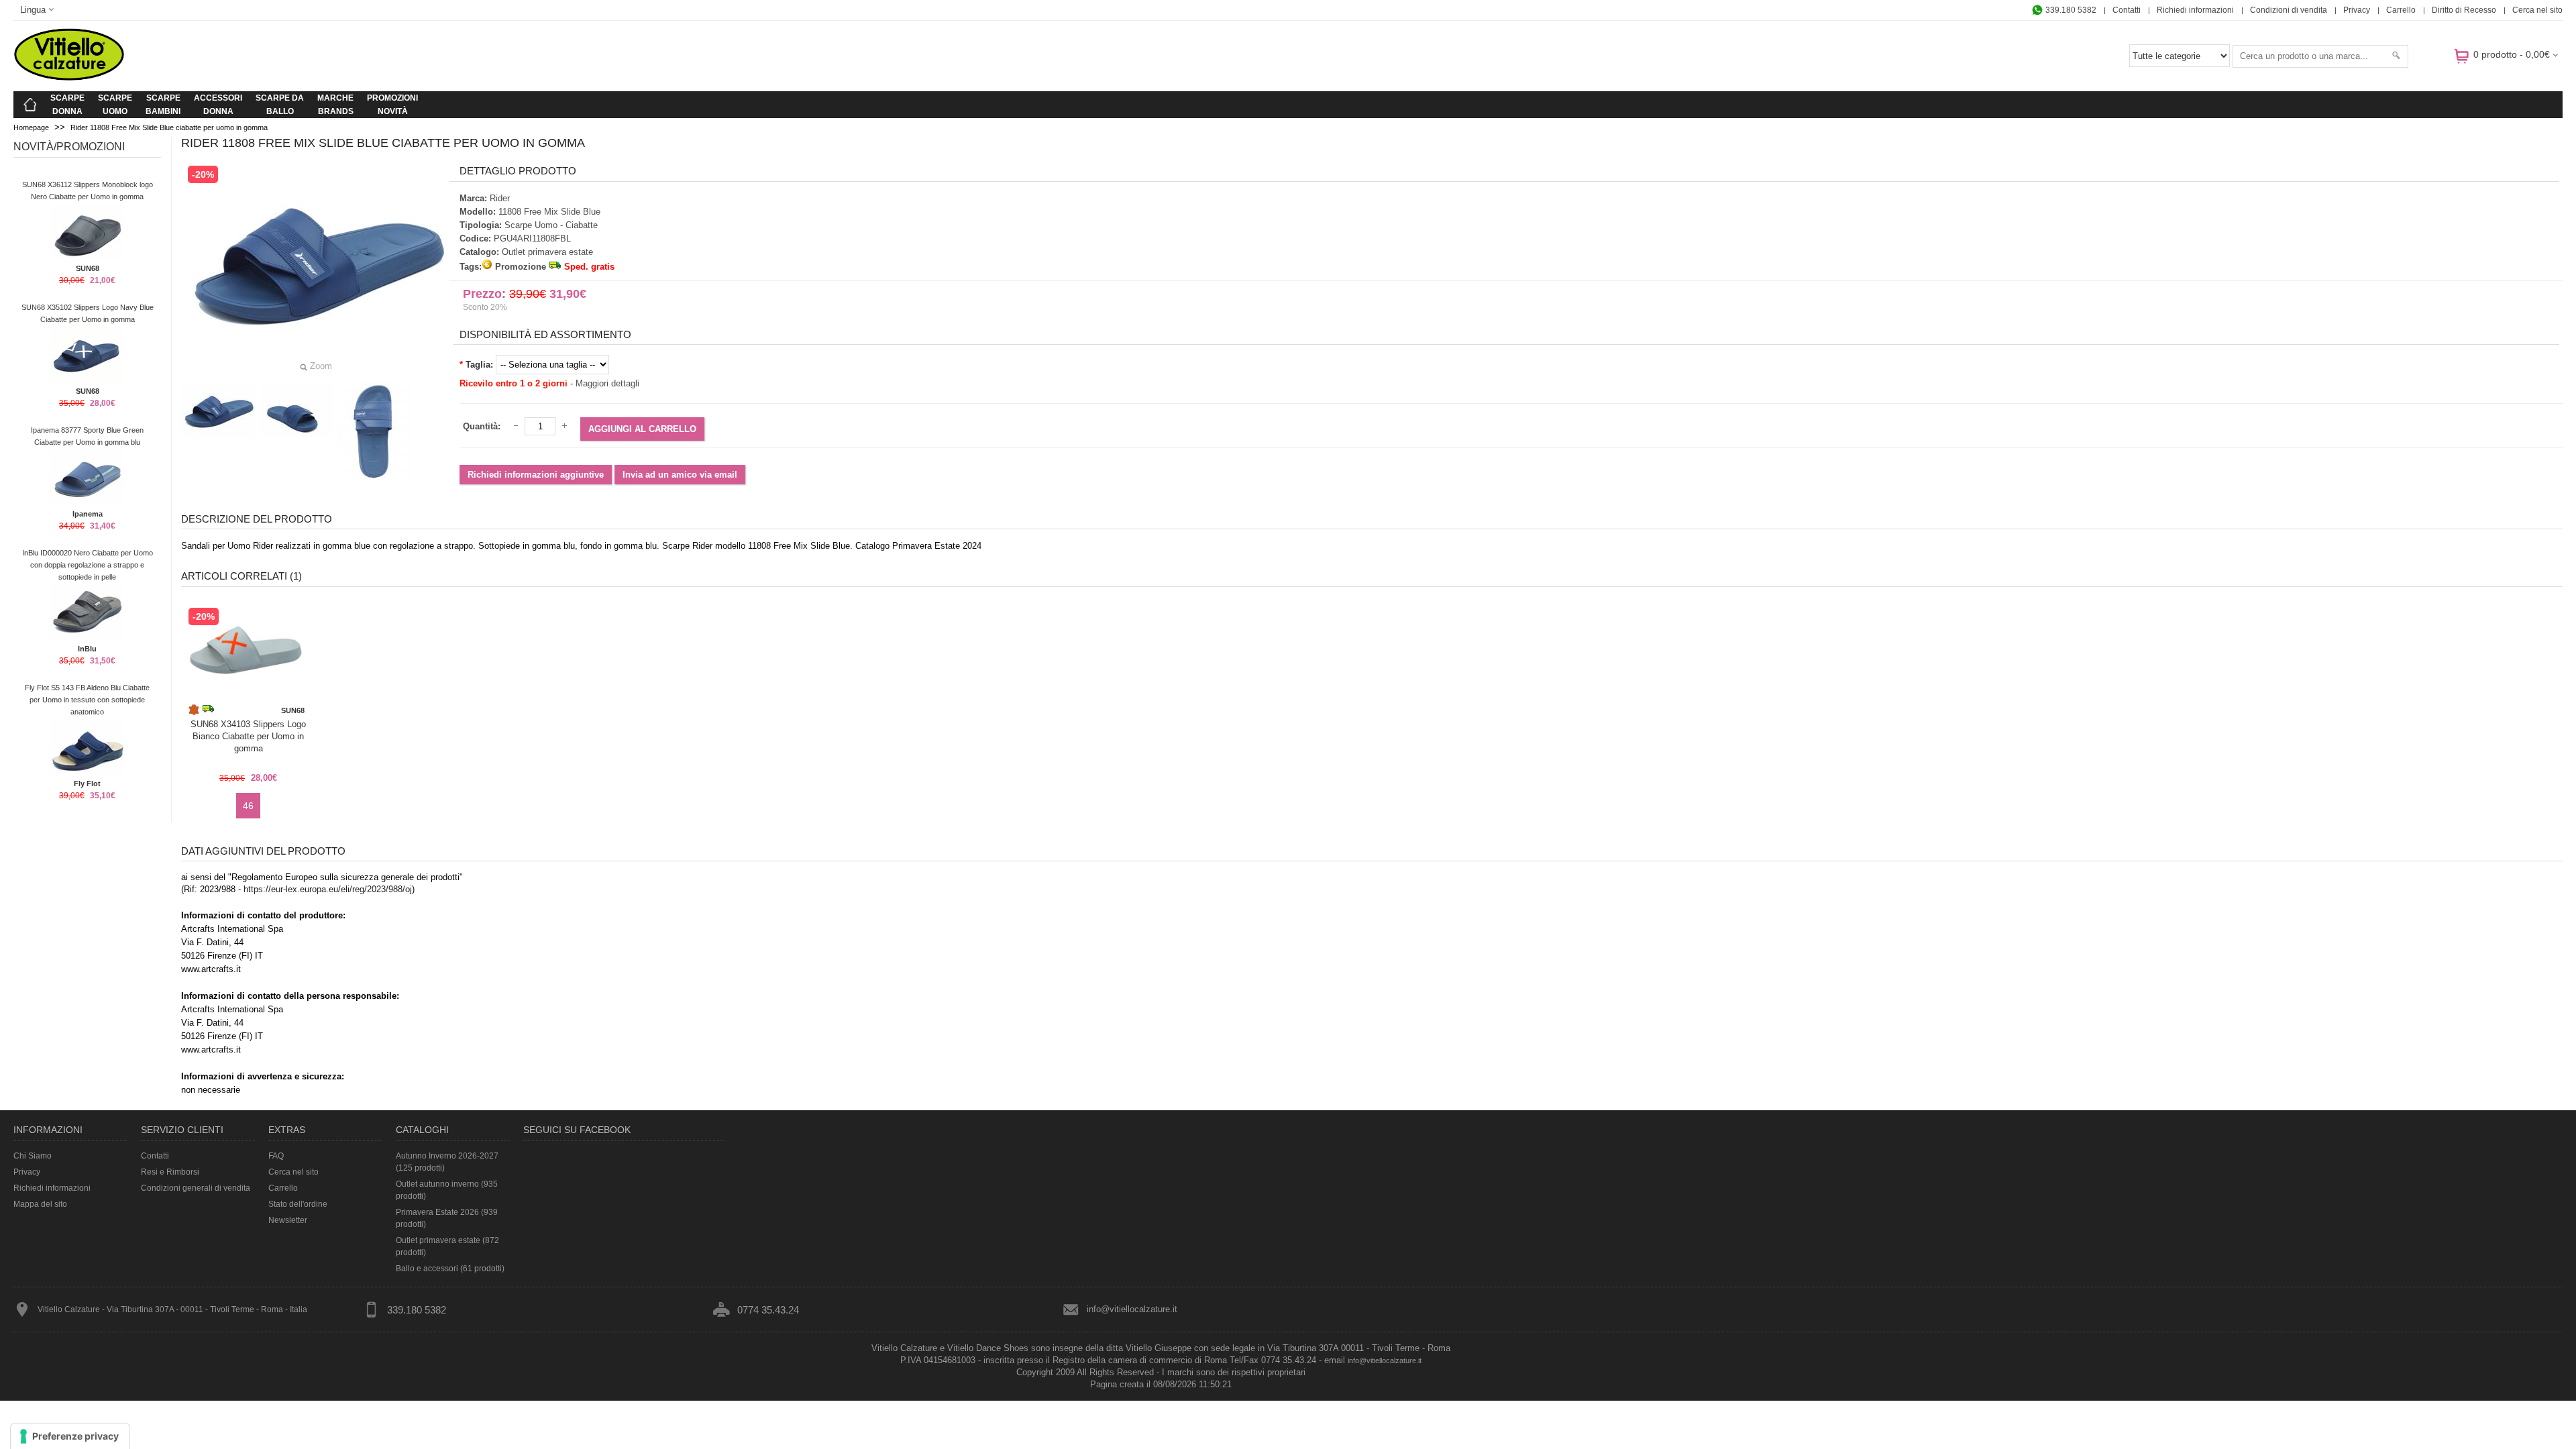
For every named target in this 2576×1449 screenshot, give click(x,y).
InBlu (87, 649)
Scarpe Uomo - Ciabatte (551, 225)
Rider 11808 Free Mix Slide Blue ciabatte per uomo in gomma (169, 127)
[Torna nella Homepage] (30, 105)
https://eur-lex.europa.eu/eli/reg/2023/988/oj (328, 889)
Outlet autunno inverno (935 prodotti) (447, 1190)
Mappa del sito (40, 1204)
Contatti (2127, 10)
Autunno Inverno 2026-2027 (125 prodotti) (447, 1162)
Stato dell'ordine (298, 1204)
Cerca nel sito (2537, 10)
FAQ (276, 1156)
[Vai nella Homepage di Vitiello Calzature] (69, 78)
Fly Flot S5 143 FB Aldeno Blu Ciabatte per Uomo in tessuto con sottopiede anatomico (87, 700)
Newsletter (288, 1220)
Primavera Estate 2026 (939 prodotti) (447, 1218)
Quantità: (482, 426)
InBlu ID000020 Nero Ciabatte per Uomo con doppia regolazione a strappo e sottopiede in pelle (88, 565)
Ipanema (88, 514)
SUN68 (88, 268)
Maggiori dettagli (607, 383)
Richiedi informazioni (2195, 10)
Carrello (2401, 10)
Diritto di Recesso (2464, 10)
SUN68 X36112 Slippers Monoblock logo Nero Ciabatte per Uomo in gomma (88, 191)
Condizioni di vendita (2289, 10)
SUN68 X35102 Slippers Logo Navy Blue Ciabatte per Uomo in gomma (88, 313)
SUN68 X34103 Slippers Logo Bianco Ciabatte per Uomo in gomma (248, 736)
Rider (500, 198)
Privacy (2357, 10)
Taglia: (479, 365)
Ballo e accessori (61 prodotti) (450, 1269)
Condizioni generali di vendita (196, 1188)
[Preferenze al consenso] (70, 1436)
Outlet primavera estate (547, 252)
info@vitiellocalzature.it (1132, 1309)
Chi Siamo (33, 1156)
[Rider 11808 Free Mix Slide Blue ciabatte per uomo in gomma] (218, 410)
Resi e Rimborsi (170, 1172)
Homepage (31, 127)
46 (248, 806)
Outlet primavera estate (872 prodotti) (447, 1246)
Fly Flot (87, 784)
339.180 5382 (2070, 10)
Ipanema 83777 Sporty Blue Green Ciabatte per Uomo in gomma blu (87, 436)
